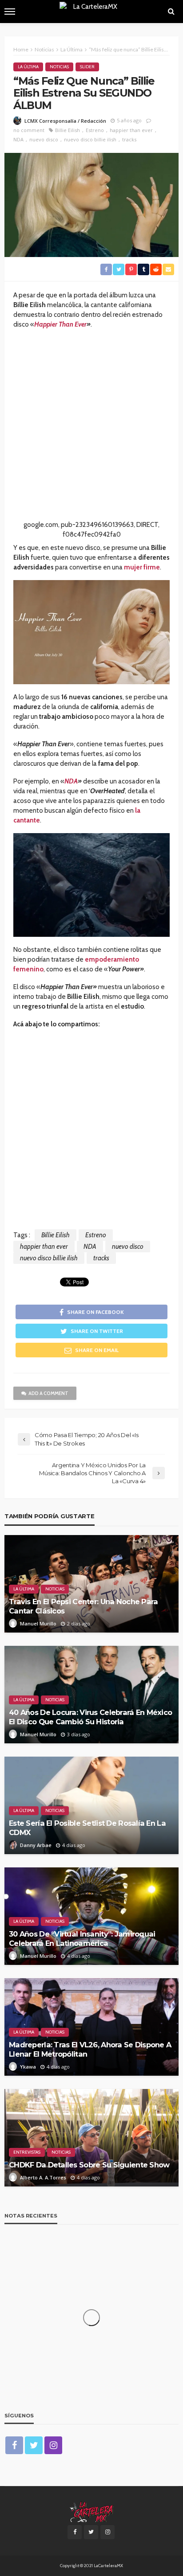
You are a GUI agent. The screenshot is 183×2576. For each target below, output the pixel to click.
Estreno (95, 130)
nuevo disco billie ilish (90, 139)
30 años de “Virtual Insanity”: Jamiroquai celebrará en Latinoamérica (82, 1939)
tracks (129, 139)
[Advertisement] (91, 429)
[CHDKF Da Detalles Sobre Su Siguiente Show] (91, 2138)
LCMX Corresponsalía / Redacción (65, 121)
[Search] (171, 12)
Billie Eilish (68, 130)
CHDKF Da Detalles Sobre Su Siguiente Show (89, 2165)
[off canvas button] (10, 12)
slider (87, 67)
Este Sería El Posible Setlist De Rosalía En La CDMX (87, 1828)
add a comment (48, 1393)
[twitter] (34, 2445)
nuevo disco (44, 139)
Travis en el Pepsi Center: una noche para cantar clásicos (83, 1606)
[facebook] (14, 2445)
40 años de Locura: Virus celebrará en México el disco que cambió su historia (90, 1717)
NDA (18, 139)
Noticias (59, 67)
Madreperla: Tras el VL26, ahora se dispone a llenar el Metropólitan (90, 2049)
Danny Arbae (36, 1845)
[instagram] (53, 2445)
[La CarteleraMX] (91, 2511)
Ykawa (28, 2067)
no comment (29, 130)
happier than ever (131, 130)
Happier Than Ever (60, 324)
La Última (28, 67)
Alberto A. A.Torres (43, 2177)
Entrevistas (27, 2152)
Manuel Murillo (38, 1623)
